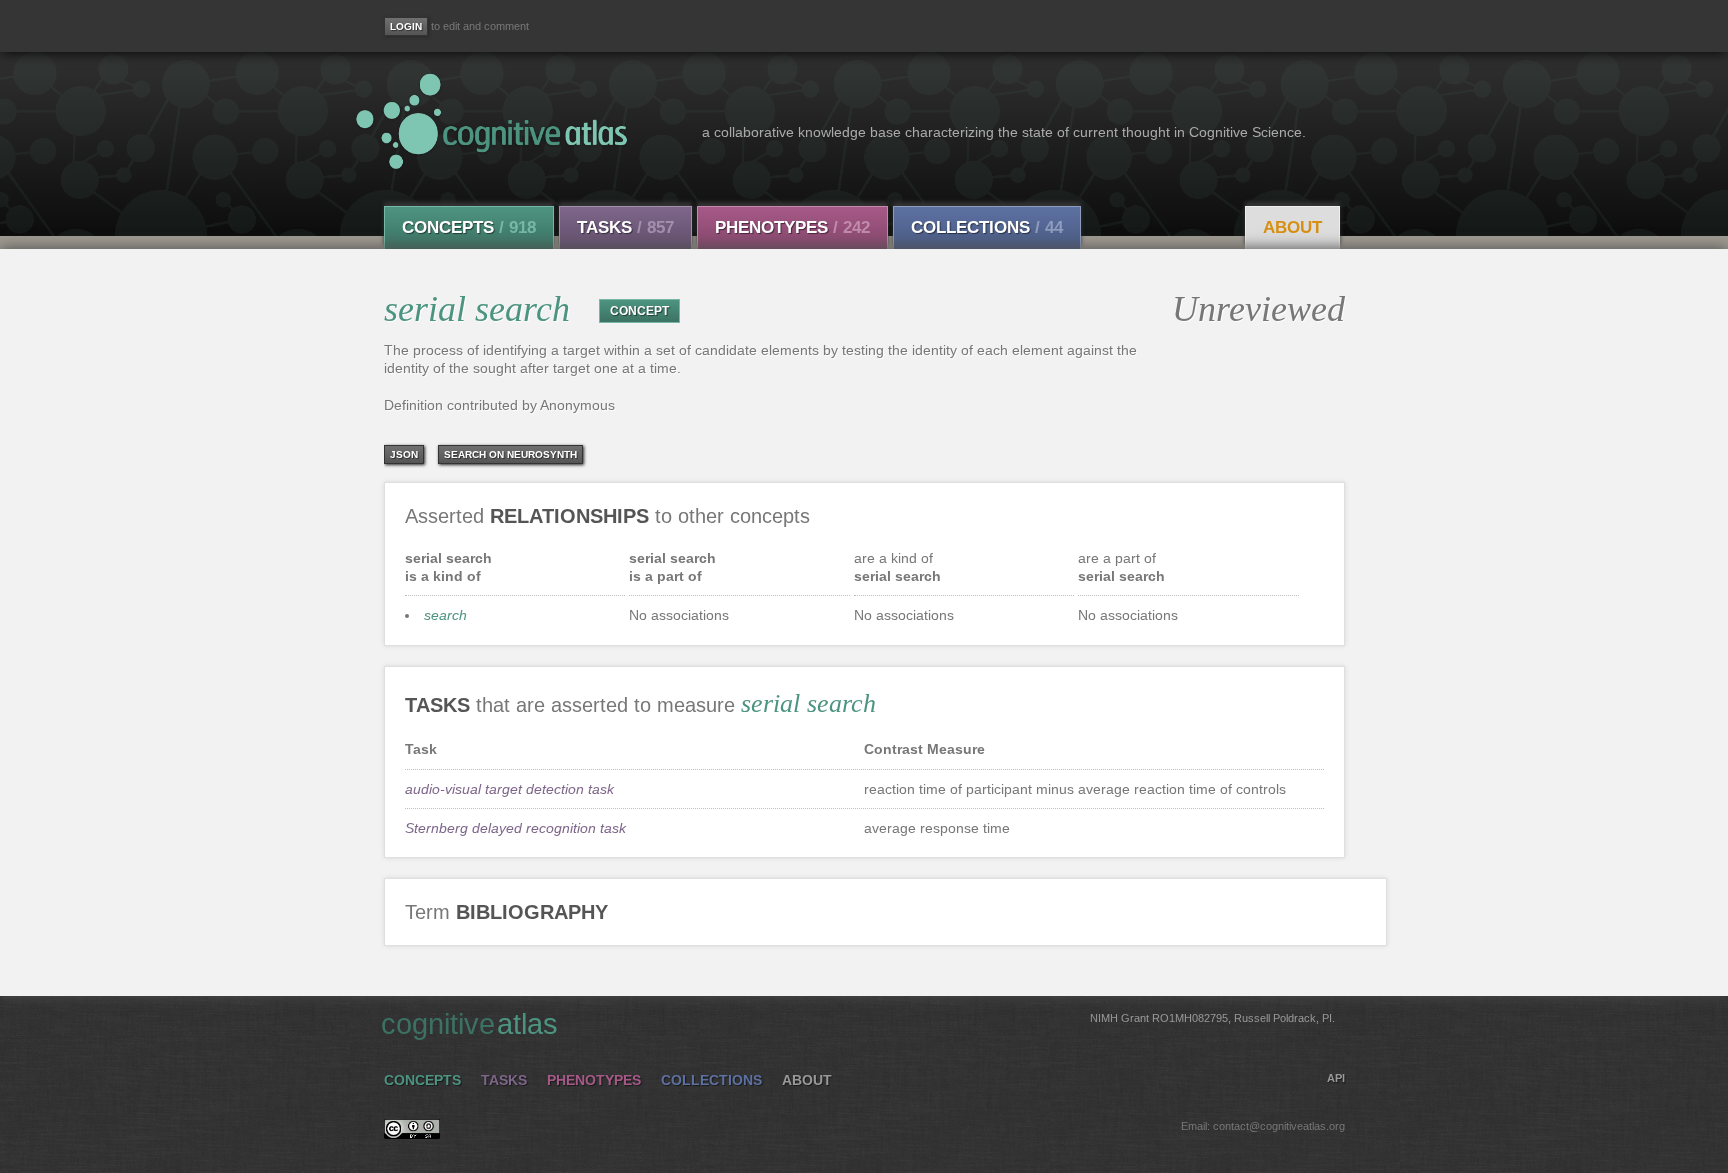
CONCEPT (639, 311)
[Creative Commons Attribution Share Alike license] (412, 1134)
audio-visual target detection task (509, 789)
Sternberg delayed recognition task (515, 828)
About (1292, 227)
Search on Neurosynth (510, 454)
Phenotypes (792, 227)
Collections (987, 227)
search (445, 615)
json (404, 454)
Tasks (625, 227)
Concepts (469, 227)
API (1336, 1078)
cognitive (858, 1024)
